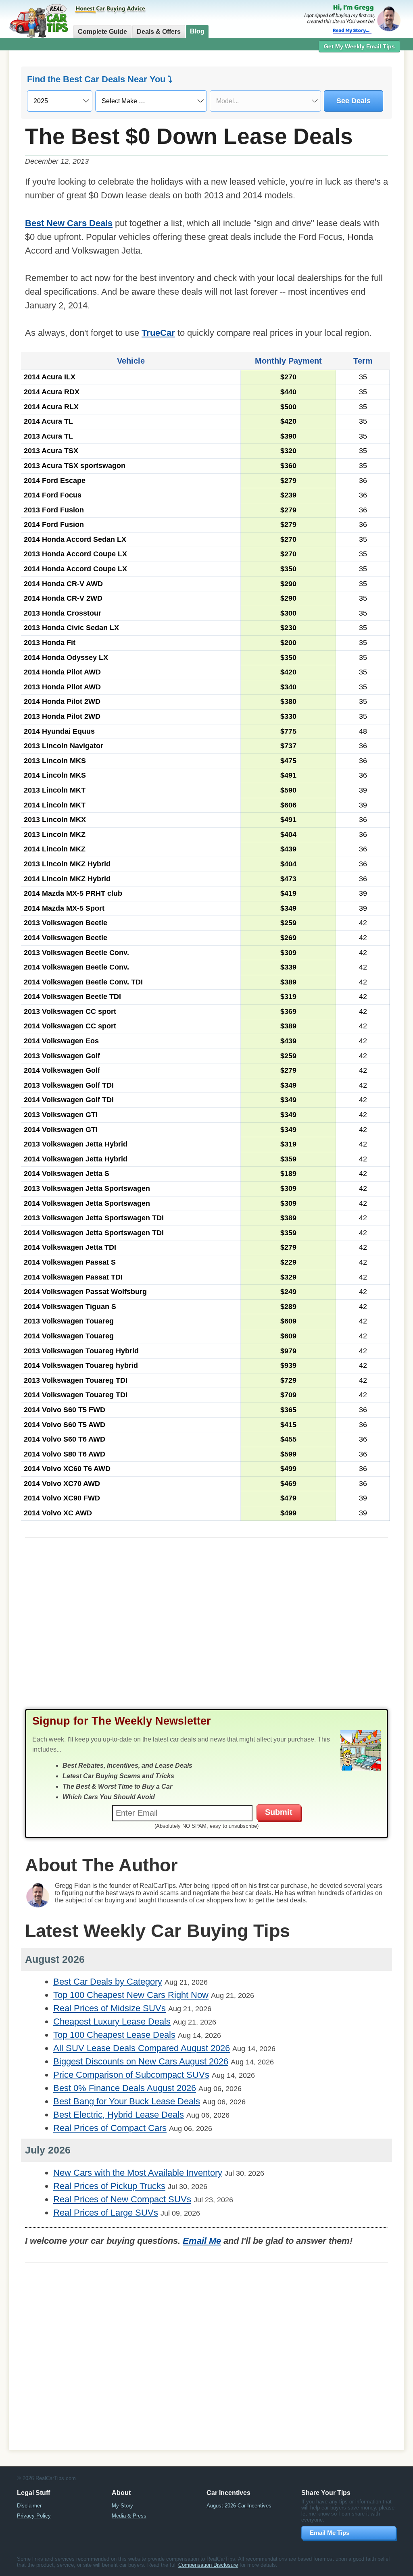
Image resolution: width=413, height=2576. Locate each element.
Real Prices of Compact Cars (110, 2128)
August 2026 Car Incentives (239, 2506)
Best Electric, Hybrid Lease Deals (119, 2115)
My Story (122, 2506)
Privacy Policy (34, 2516)
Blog (197, 31)
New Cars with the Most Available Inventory (138, 2173)
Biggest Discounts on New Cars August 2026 (141, 2061)
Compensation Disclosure (208, 2565)
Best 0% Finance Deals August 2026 (125, 2088)
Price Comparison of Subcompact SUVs (131, 2075)
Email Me (202, 2241)
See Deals (354, 101)
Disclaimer (29, 2506)
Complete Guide (102, 32)
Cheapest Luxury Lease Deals (112, 2021)
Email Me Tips (330, 2533)
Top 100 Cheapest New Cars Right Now (131, 1995)
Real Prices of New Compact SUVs (122, 2199)
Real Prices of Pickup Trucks (109, 2186)
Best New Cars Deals (69, 223)
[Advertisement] (206, 1631)
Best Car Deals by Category (108, 1982)
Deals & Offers (159, 32)
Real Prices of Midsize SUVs (110, 2008)
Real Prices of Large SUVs (106, 2213)
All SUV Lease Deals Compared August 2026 (142, 2048)
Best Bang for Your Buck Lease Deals (127, 2101)
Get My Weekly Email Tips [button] (359, 46)
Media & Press (129, 2516)
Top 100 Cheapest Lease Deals (114, 2035)
